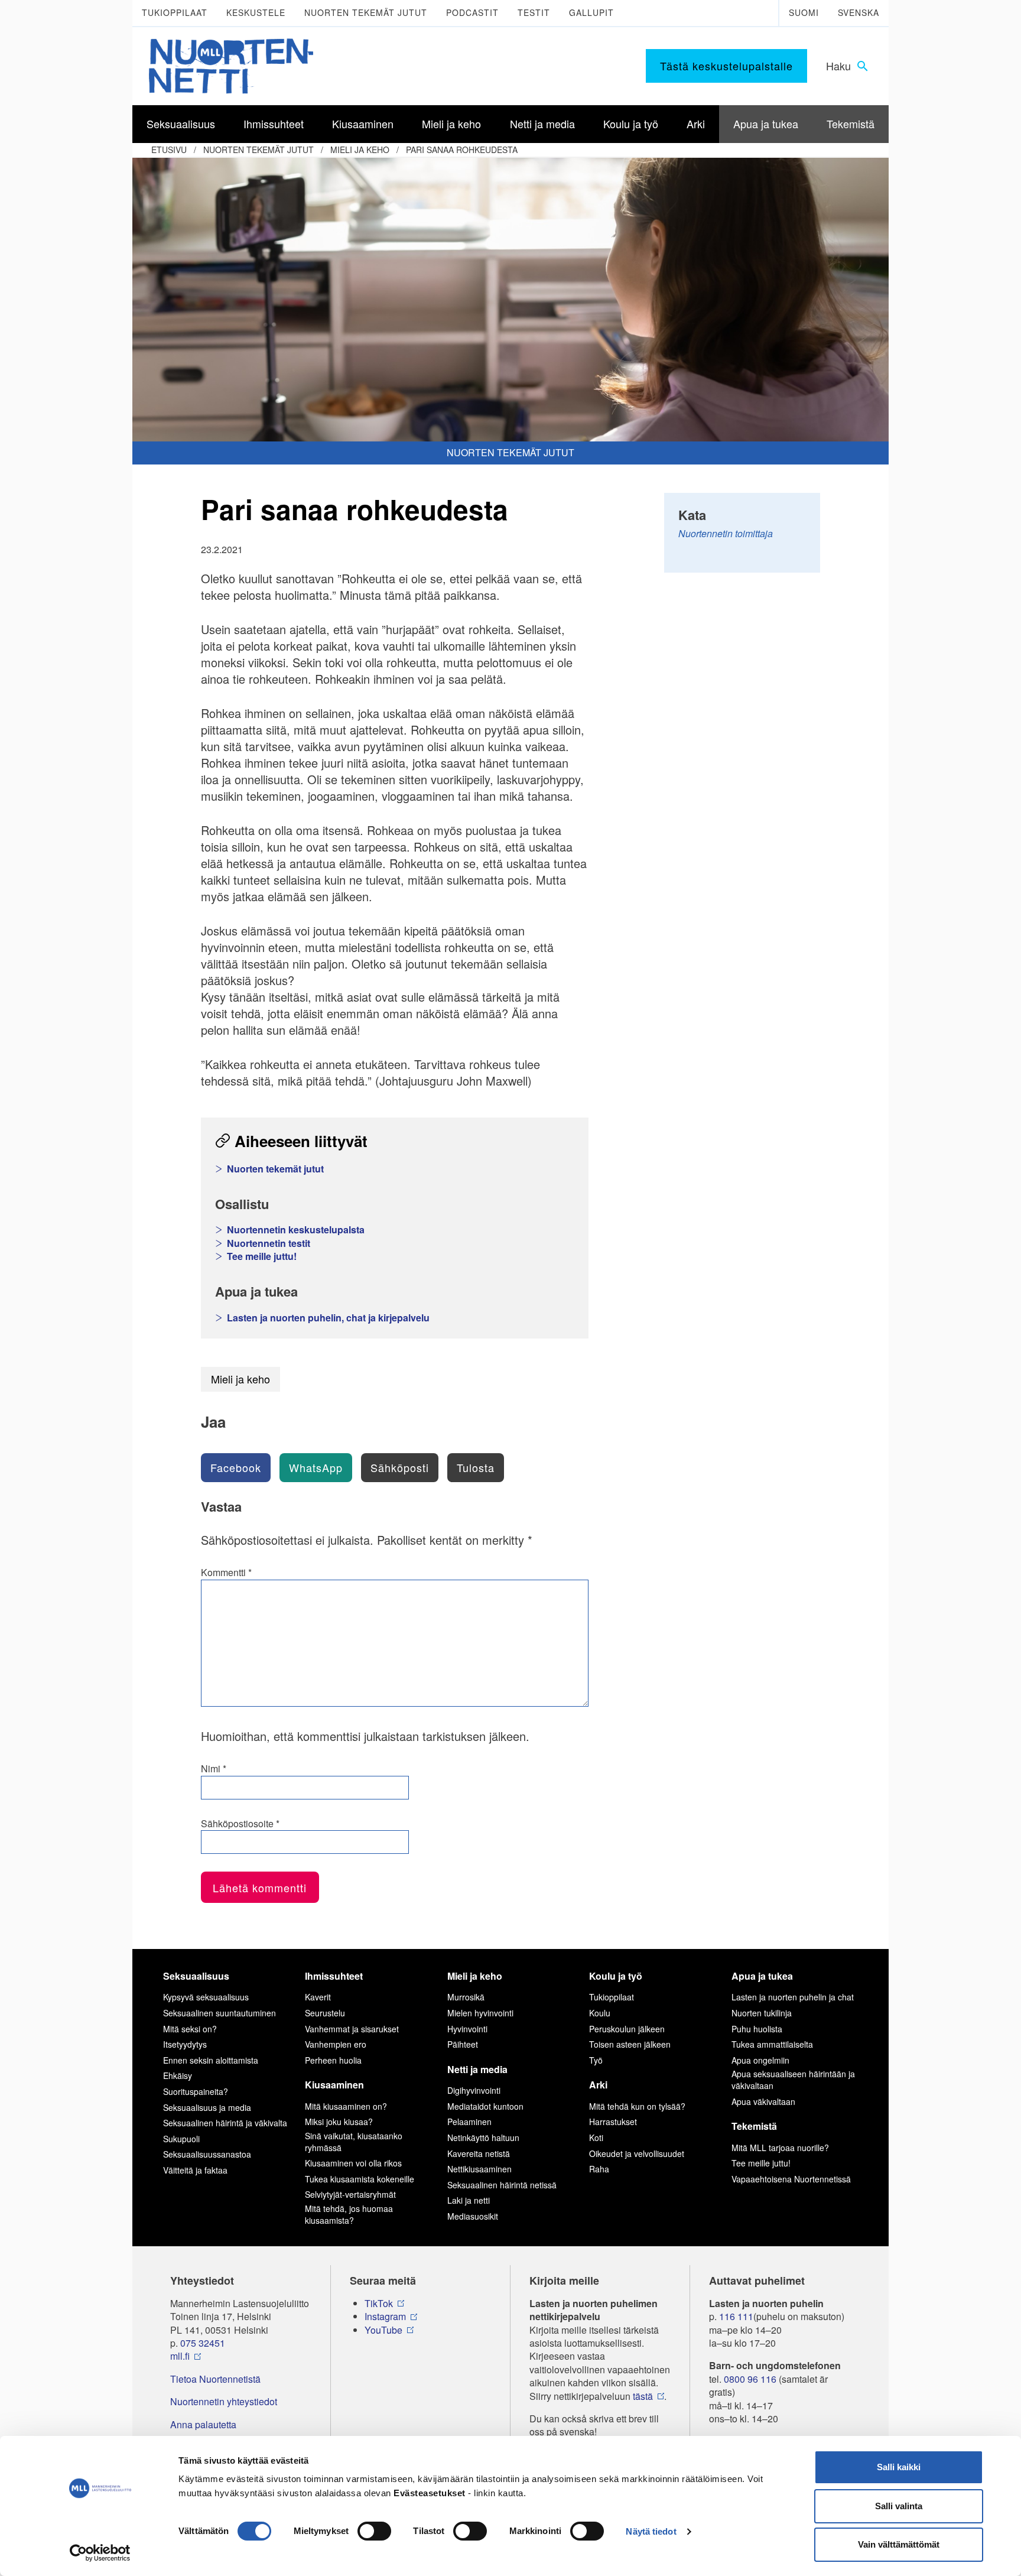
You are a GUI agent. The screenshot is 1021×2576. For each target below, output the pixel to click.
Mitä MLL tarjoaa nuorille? (780, 2148)
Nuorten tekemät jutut (366, 12)
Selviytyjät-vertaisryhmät (350, 2194)
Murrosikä (466, 1997)
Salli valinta (899, 2506)
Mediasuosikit (473, 2216)
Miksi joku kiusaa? (339, 2122)
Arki (598, 2085)
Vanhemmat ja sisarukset (352, 2029)
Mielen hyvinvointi (480, 2013)
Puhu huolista (757, 2029)
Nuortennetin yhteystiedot (224, 2402)
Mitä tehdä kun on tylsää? (637, 2106)
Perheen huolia (333, 2060)
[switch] (374, 2531)
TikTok (379, 2304)
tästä (643, 2396)
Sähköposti (400, 1467)
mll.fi (180, 2356)
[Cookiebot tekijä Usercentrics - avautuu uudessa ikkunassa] (100, 2553)
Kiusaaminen (334, 2085)
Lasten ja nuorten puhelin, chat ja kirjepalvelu (328, 1318)
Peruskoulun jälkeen (627, 2029)
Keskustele (256, 12)
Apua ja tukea (762, 1976)
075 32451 (203, 2343)
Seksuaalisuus (196, 1976)
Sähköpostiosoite (240, 1824)
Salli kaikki (899, 2467)
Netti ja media (477, 2069)
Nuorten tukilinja (762, 2013)
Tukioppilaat (175, 12)
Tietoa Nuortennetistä (215, 2379)
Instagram (385, 2317)
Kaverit (318, 1997)
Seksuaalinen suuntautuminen (220, 2013)
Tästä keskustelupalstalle (726, 66)
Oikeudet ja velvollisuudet (637, 2153)
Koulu (600, 2013)
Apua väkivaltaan (763, 2101)
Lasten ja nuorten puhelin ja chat (793, 1997)
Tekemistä (754, 2126)
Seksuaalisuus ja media (207, 2107)
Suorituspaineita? (196, 2091)
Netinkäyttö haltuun (483, 2138)
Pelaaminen (469, 2122)
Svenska (859, 12)
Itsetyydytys (185, 2044)
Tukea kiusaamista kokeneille (360, 2179)
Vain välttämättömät (899, 2544)
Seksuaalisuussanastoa (207, 2154)
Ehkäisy (178, 2075)
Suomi (804, 12)
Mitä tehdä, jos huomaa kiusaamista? (349, 2214)
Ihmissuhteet (334, 1976)
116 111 (736, 2317)
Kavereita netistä (479, 2153)
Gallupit (591, 12)
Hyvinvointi (467, 2029)
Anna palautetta (203, 2425)
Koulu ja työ (616, 1976)
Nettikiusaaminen (479, 2169)
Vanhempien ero (336, 2044)
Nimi (214, 1769)
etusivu (169, 150)
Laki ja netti (469, 2200)
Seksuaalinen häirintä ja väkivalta (225, 2123)
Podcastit (472, 12)
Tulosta (476, 1467)
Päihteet (463, 2044)
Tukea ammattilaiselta (772, 2044)
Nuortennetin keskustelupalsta (296, 1230)
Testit (534, 12)
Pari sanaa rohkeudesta (462, 150)
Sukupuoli (181, 2139)
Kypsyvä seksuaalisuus (206, 1997)
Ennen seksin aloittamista (211, 2060)
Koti (596, 2138)
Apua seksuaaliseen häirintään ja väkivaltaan (793, 2080)
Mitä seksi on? (190, 2029)
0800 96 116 (750, 2379)
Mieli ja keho (360, 150)
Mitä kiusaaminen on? (346, 2106)
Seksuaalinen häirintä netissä (502, 2185)
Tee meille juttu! (262, 1256)
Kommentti (226, 1573)
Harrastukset (613, 2122)
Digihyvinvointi (474, 2090)
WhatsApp (316, 1467)
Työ (596, 2060)
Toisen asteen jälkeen (630, 2044)
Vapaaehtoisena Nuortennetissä (791, 2179)
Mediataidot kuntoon (485, 2106)
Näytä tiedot (651, 2531)
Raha (599, 2169)
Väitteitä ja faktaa (195, 2170)
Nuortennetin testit (269, 1243)
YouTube (383, 2330)
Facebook (236, 1467)
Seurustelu (325, 2013)
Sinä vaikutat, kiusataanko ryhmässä (354, 2142)
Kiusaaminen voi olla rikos (353, 2163)
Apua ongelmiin (760, 2060)
